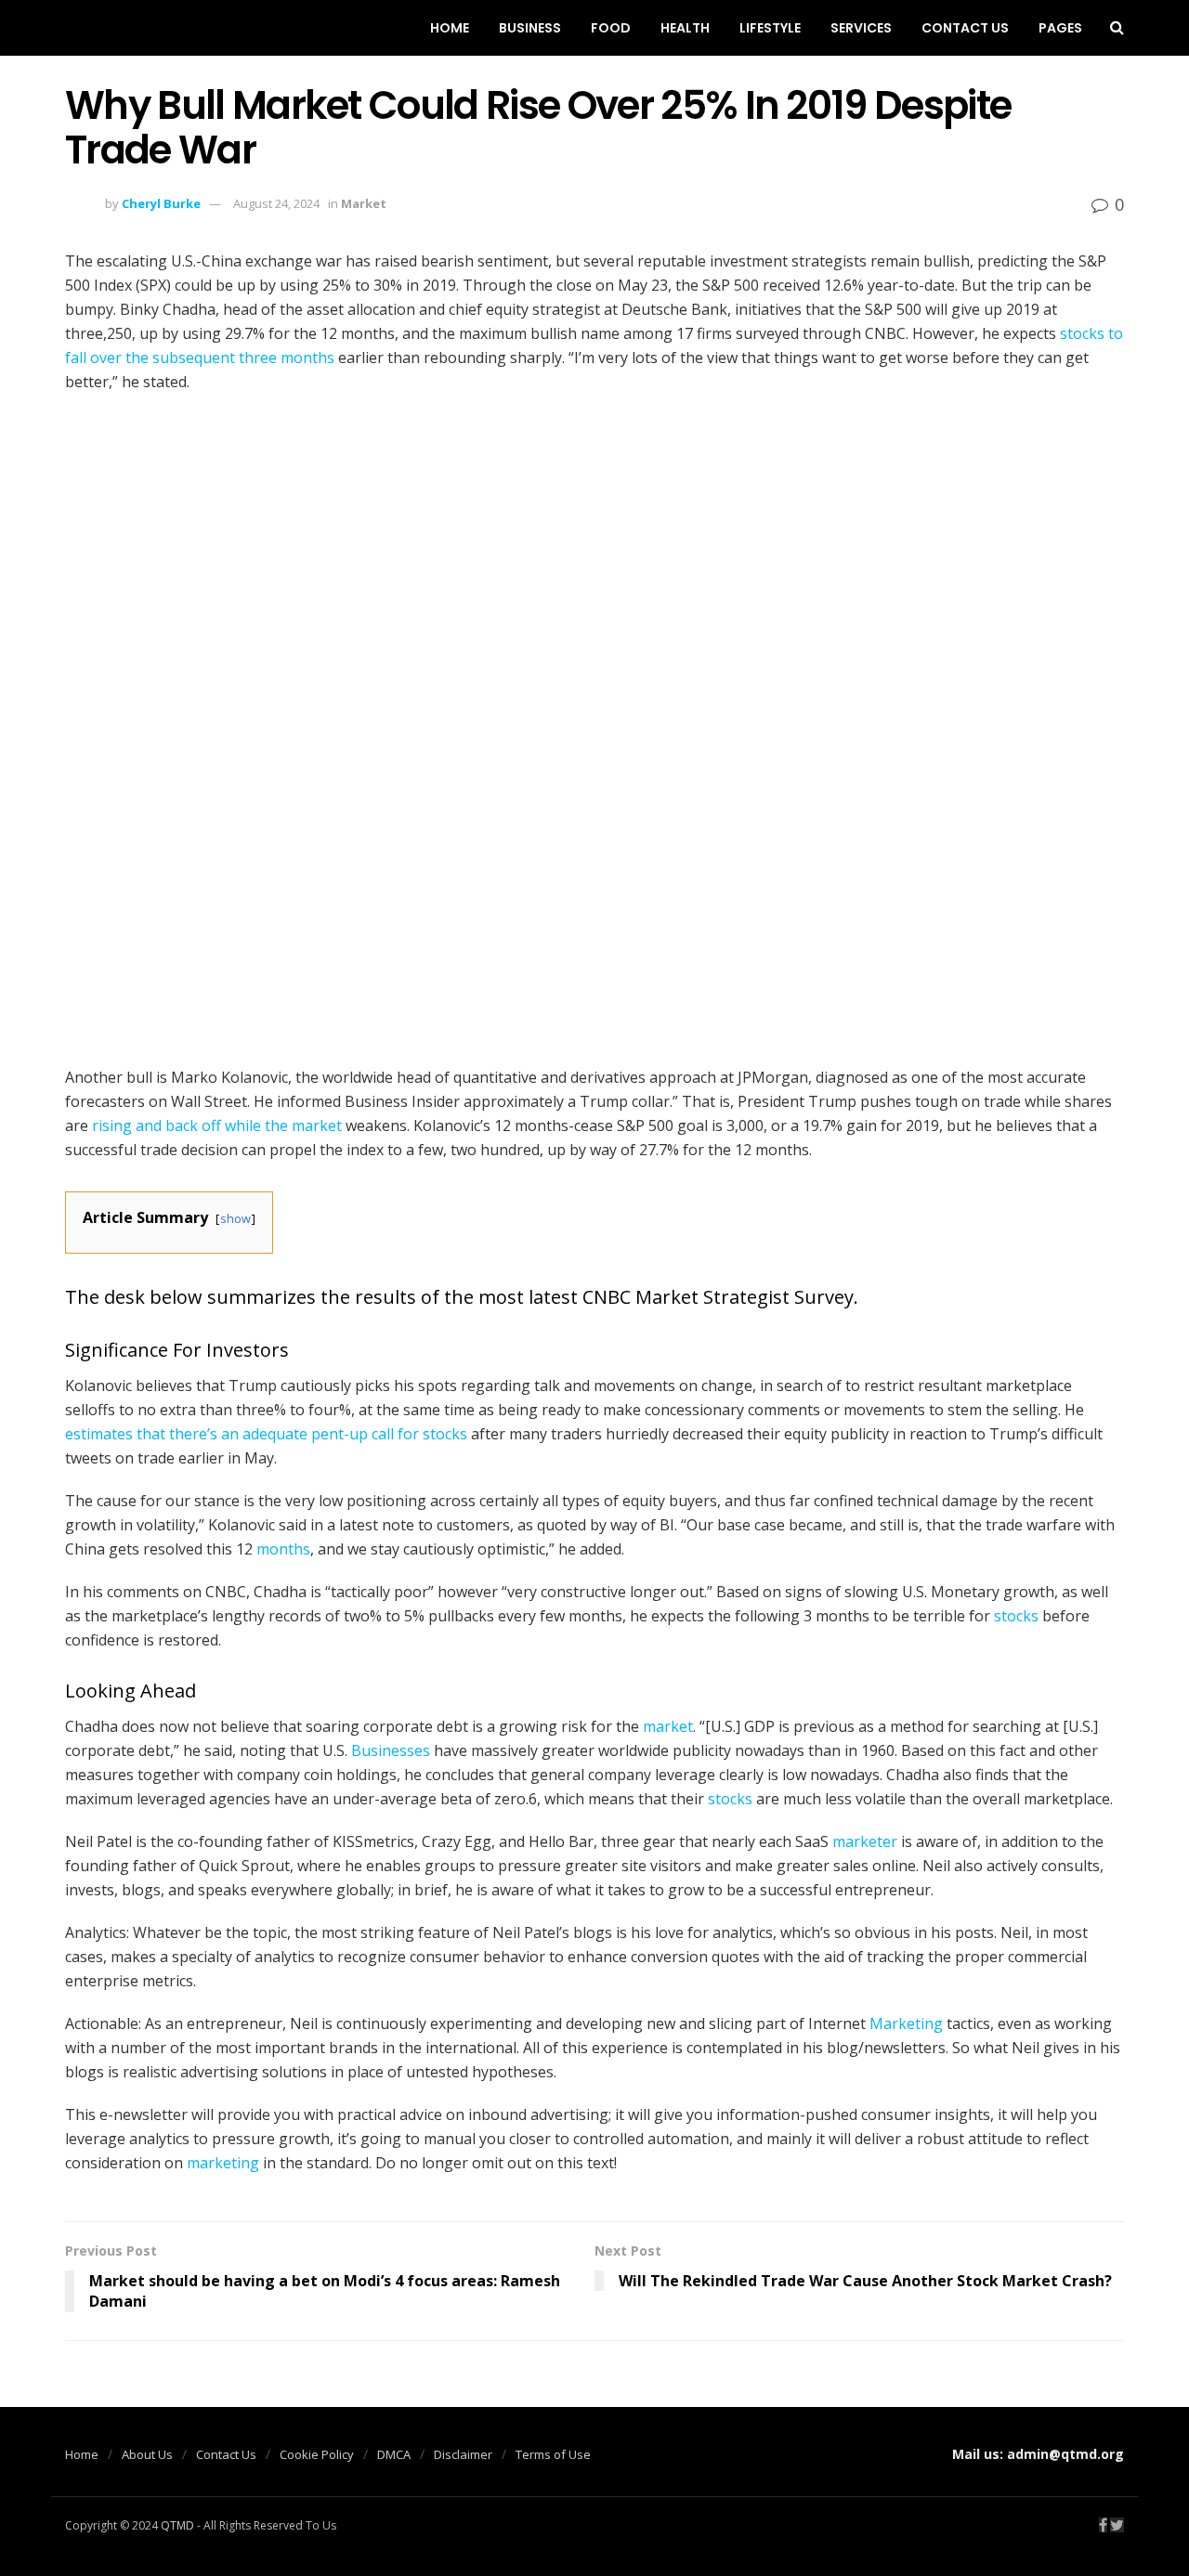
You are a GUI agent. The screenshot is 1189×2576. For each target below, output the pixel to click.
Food (611, 28)
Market (364, 203)
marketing (223, 2163)
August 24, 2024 (276, 203)
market (668, 1726)
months (283, 1549)
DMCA (394, 2454)
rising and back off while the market (217, 1125)
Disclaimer (463, 2454)
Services (861, 28)
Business (530, 28)
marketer (865, 1841)
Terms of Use (553, 2454)
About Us (147, 2454)
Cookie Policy (317, 2454)
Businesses (391, 1750)
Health (685, 28)
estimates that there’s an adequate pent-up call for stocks (266, 1434)
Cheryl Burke (161, 203)
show (235, 1218)
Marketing (906, 2023)
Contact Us (965, 28)
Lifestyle (770, 28)
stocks (1016, 1616)
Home (450, 28)
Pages (1060, 28)
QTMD (177, 2525)
